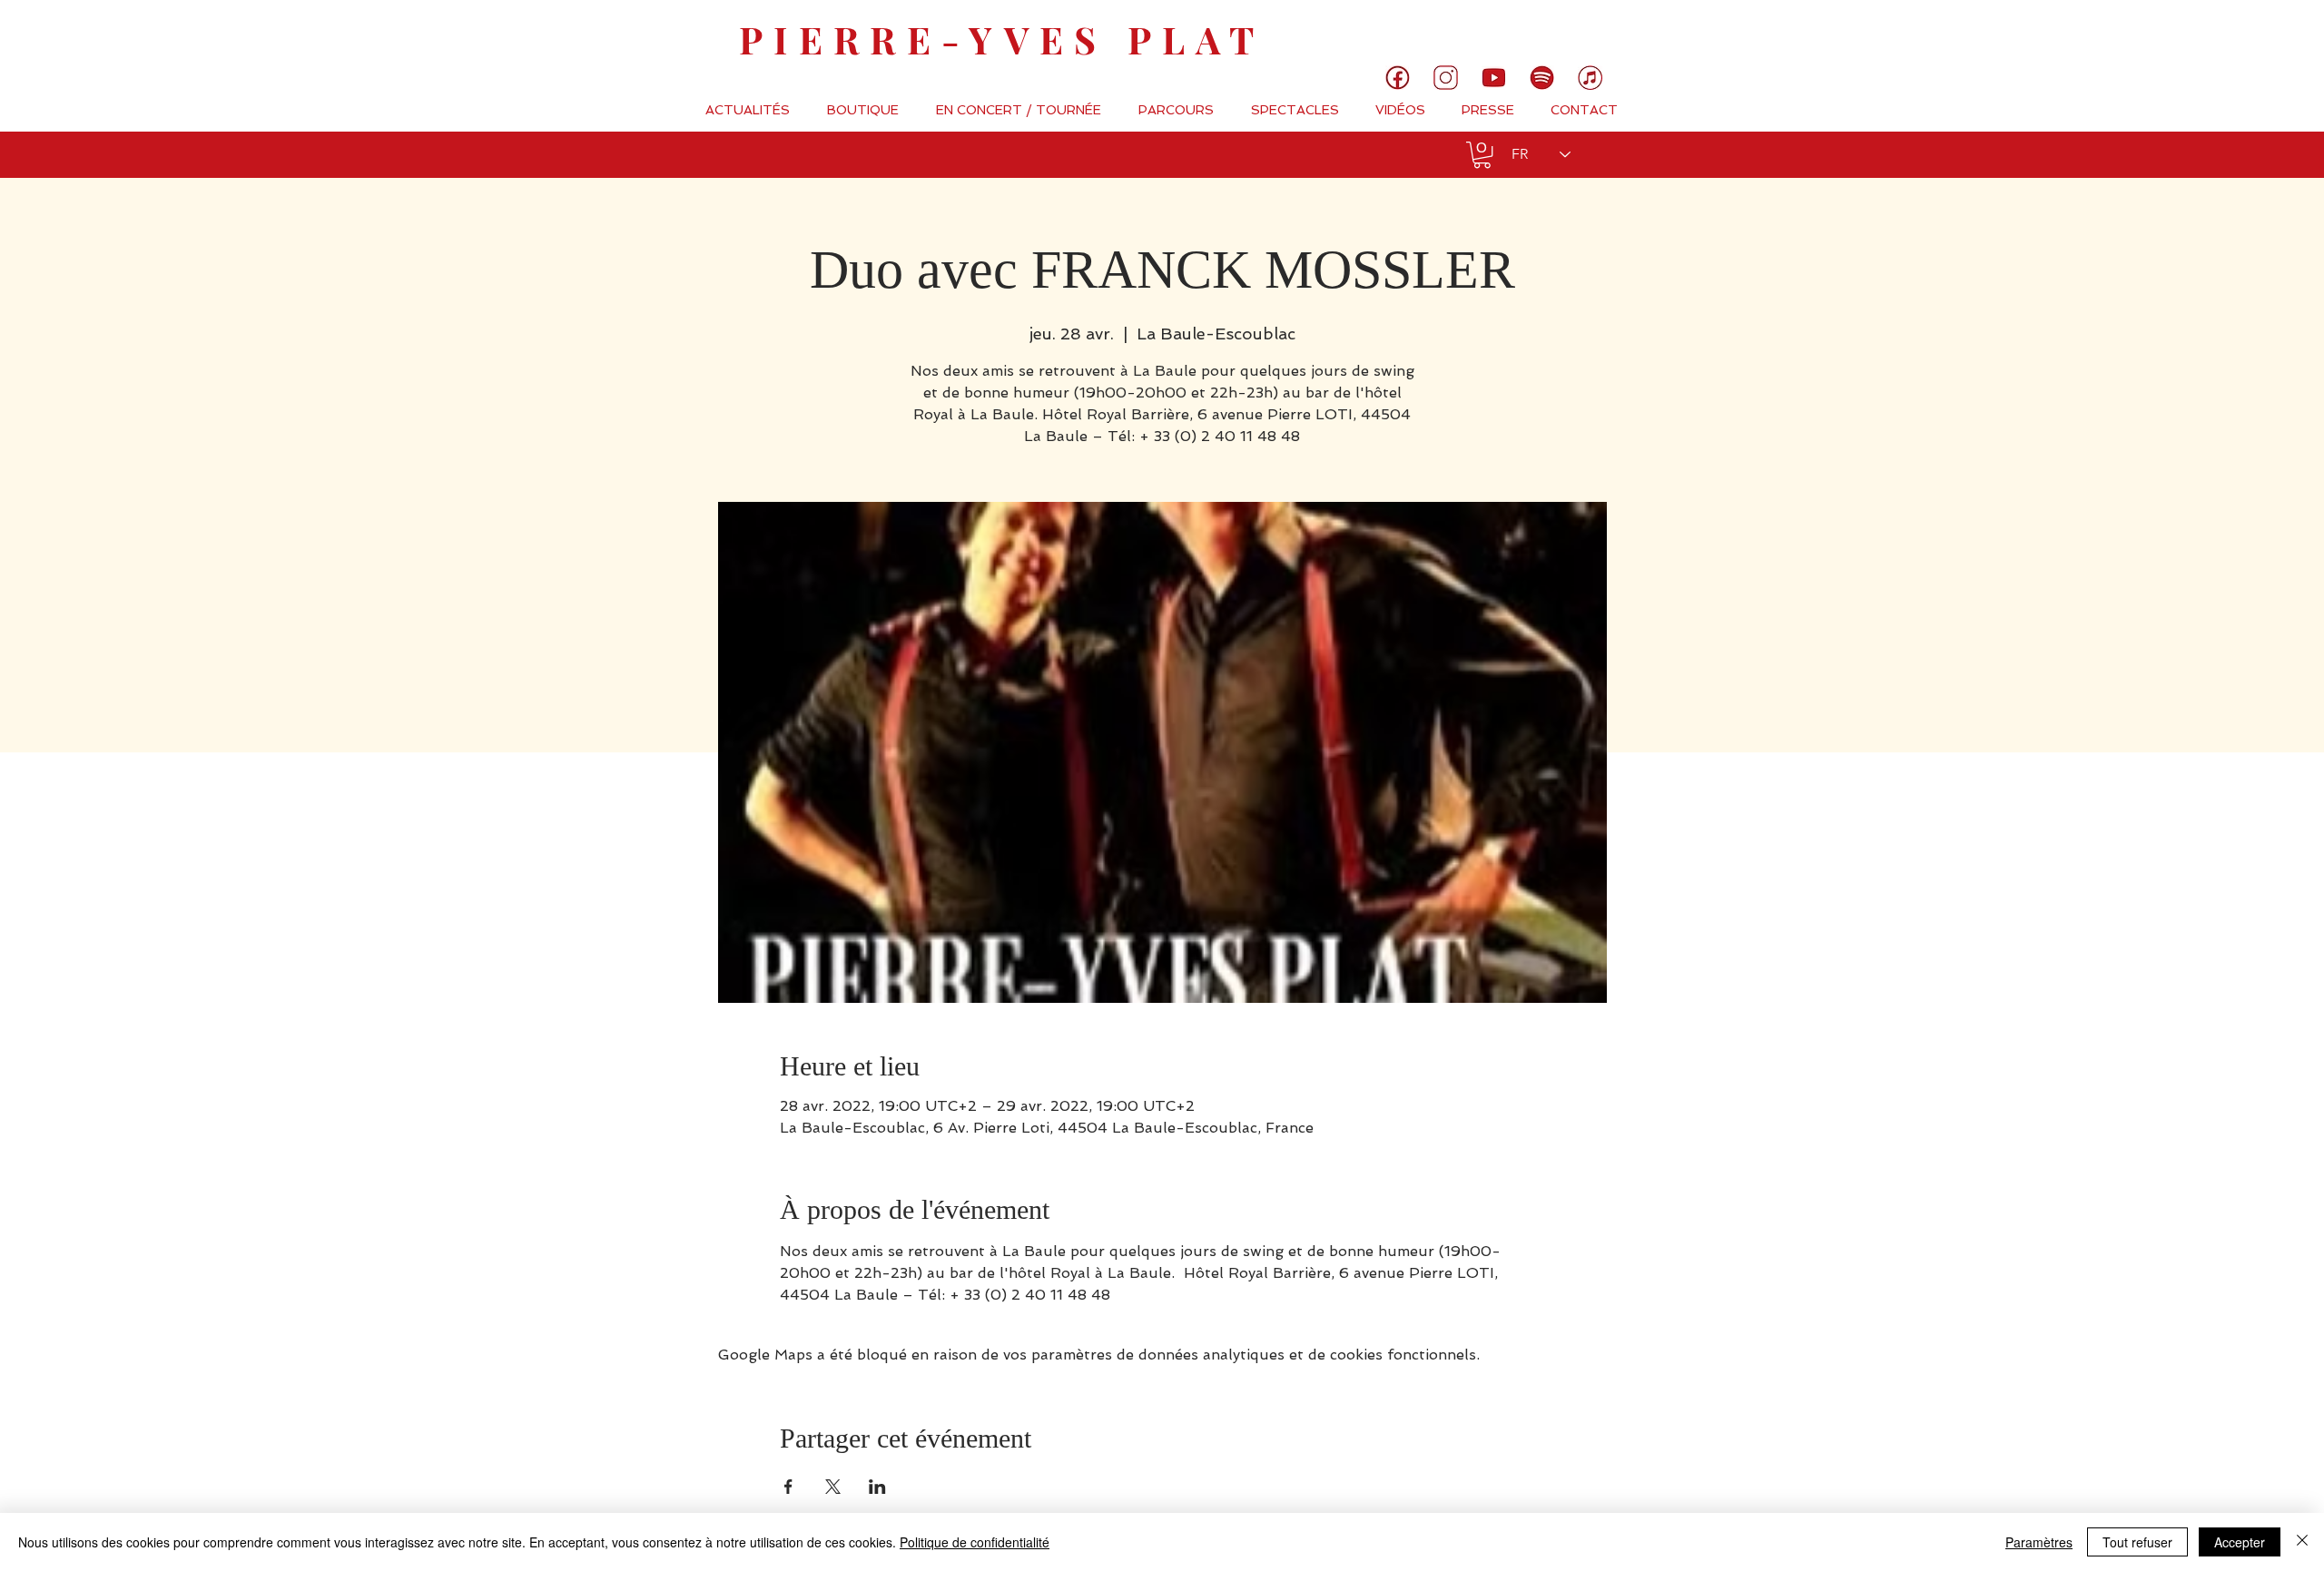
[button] (1482, 155)
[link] (2249, 32)
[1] (1398, 78)
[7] (1590, 78)
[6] (1542, 78)
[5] (1494, 78)
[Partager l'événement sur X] (833, 1487)
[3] (1446, 78)
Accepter (2240, 1542)
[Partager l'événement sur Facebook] (788, 1487)
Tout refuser (2137, 1542)
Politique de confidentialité (975, 1542)
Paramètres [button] (2039, 1542)
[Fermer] (2302, 1542)
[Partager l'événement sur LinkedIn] (877, 1487)
